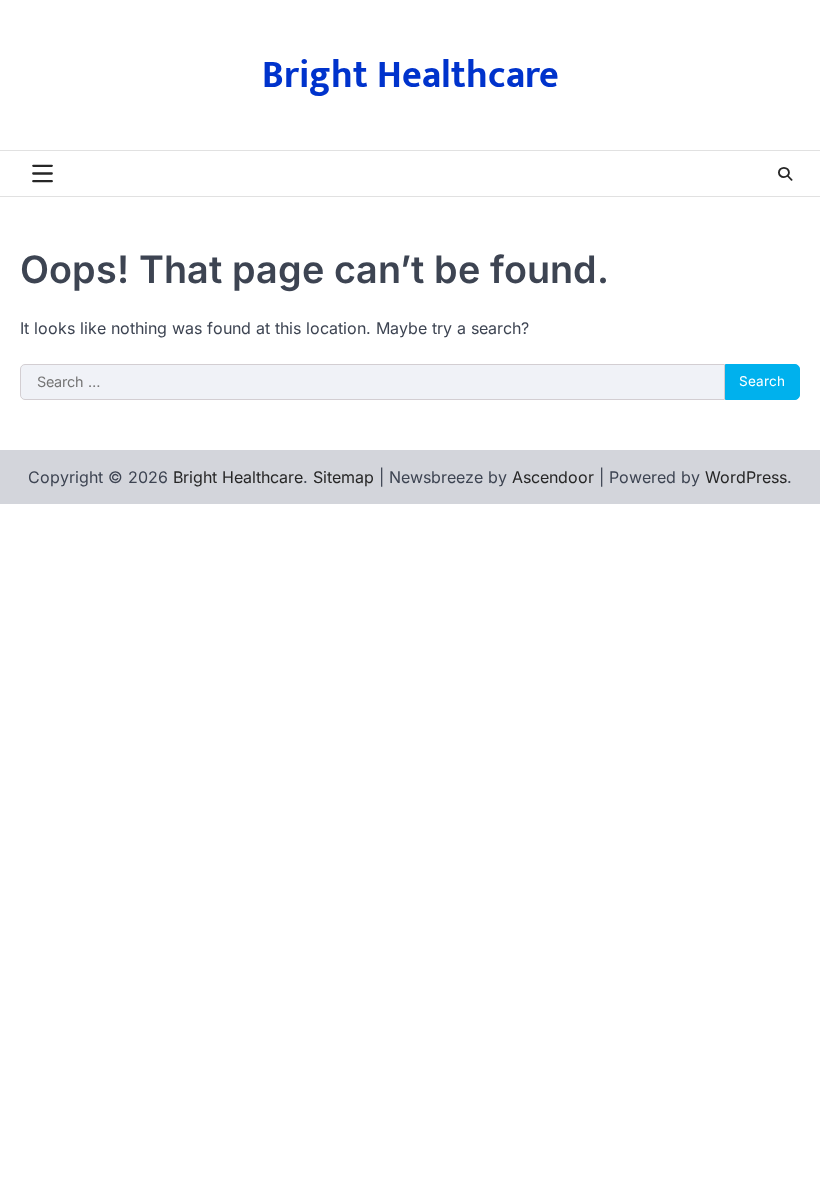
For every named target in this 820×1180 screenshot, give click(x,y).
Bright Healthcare (410, 75)
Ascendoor (553, 477)
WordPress (746, 477)
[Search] (785, 174)
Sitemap (343, 477)
